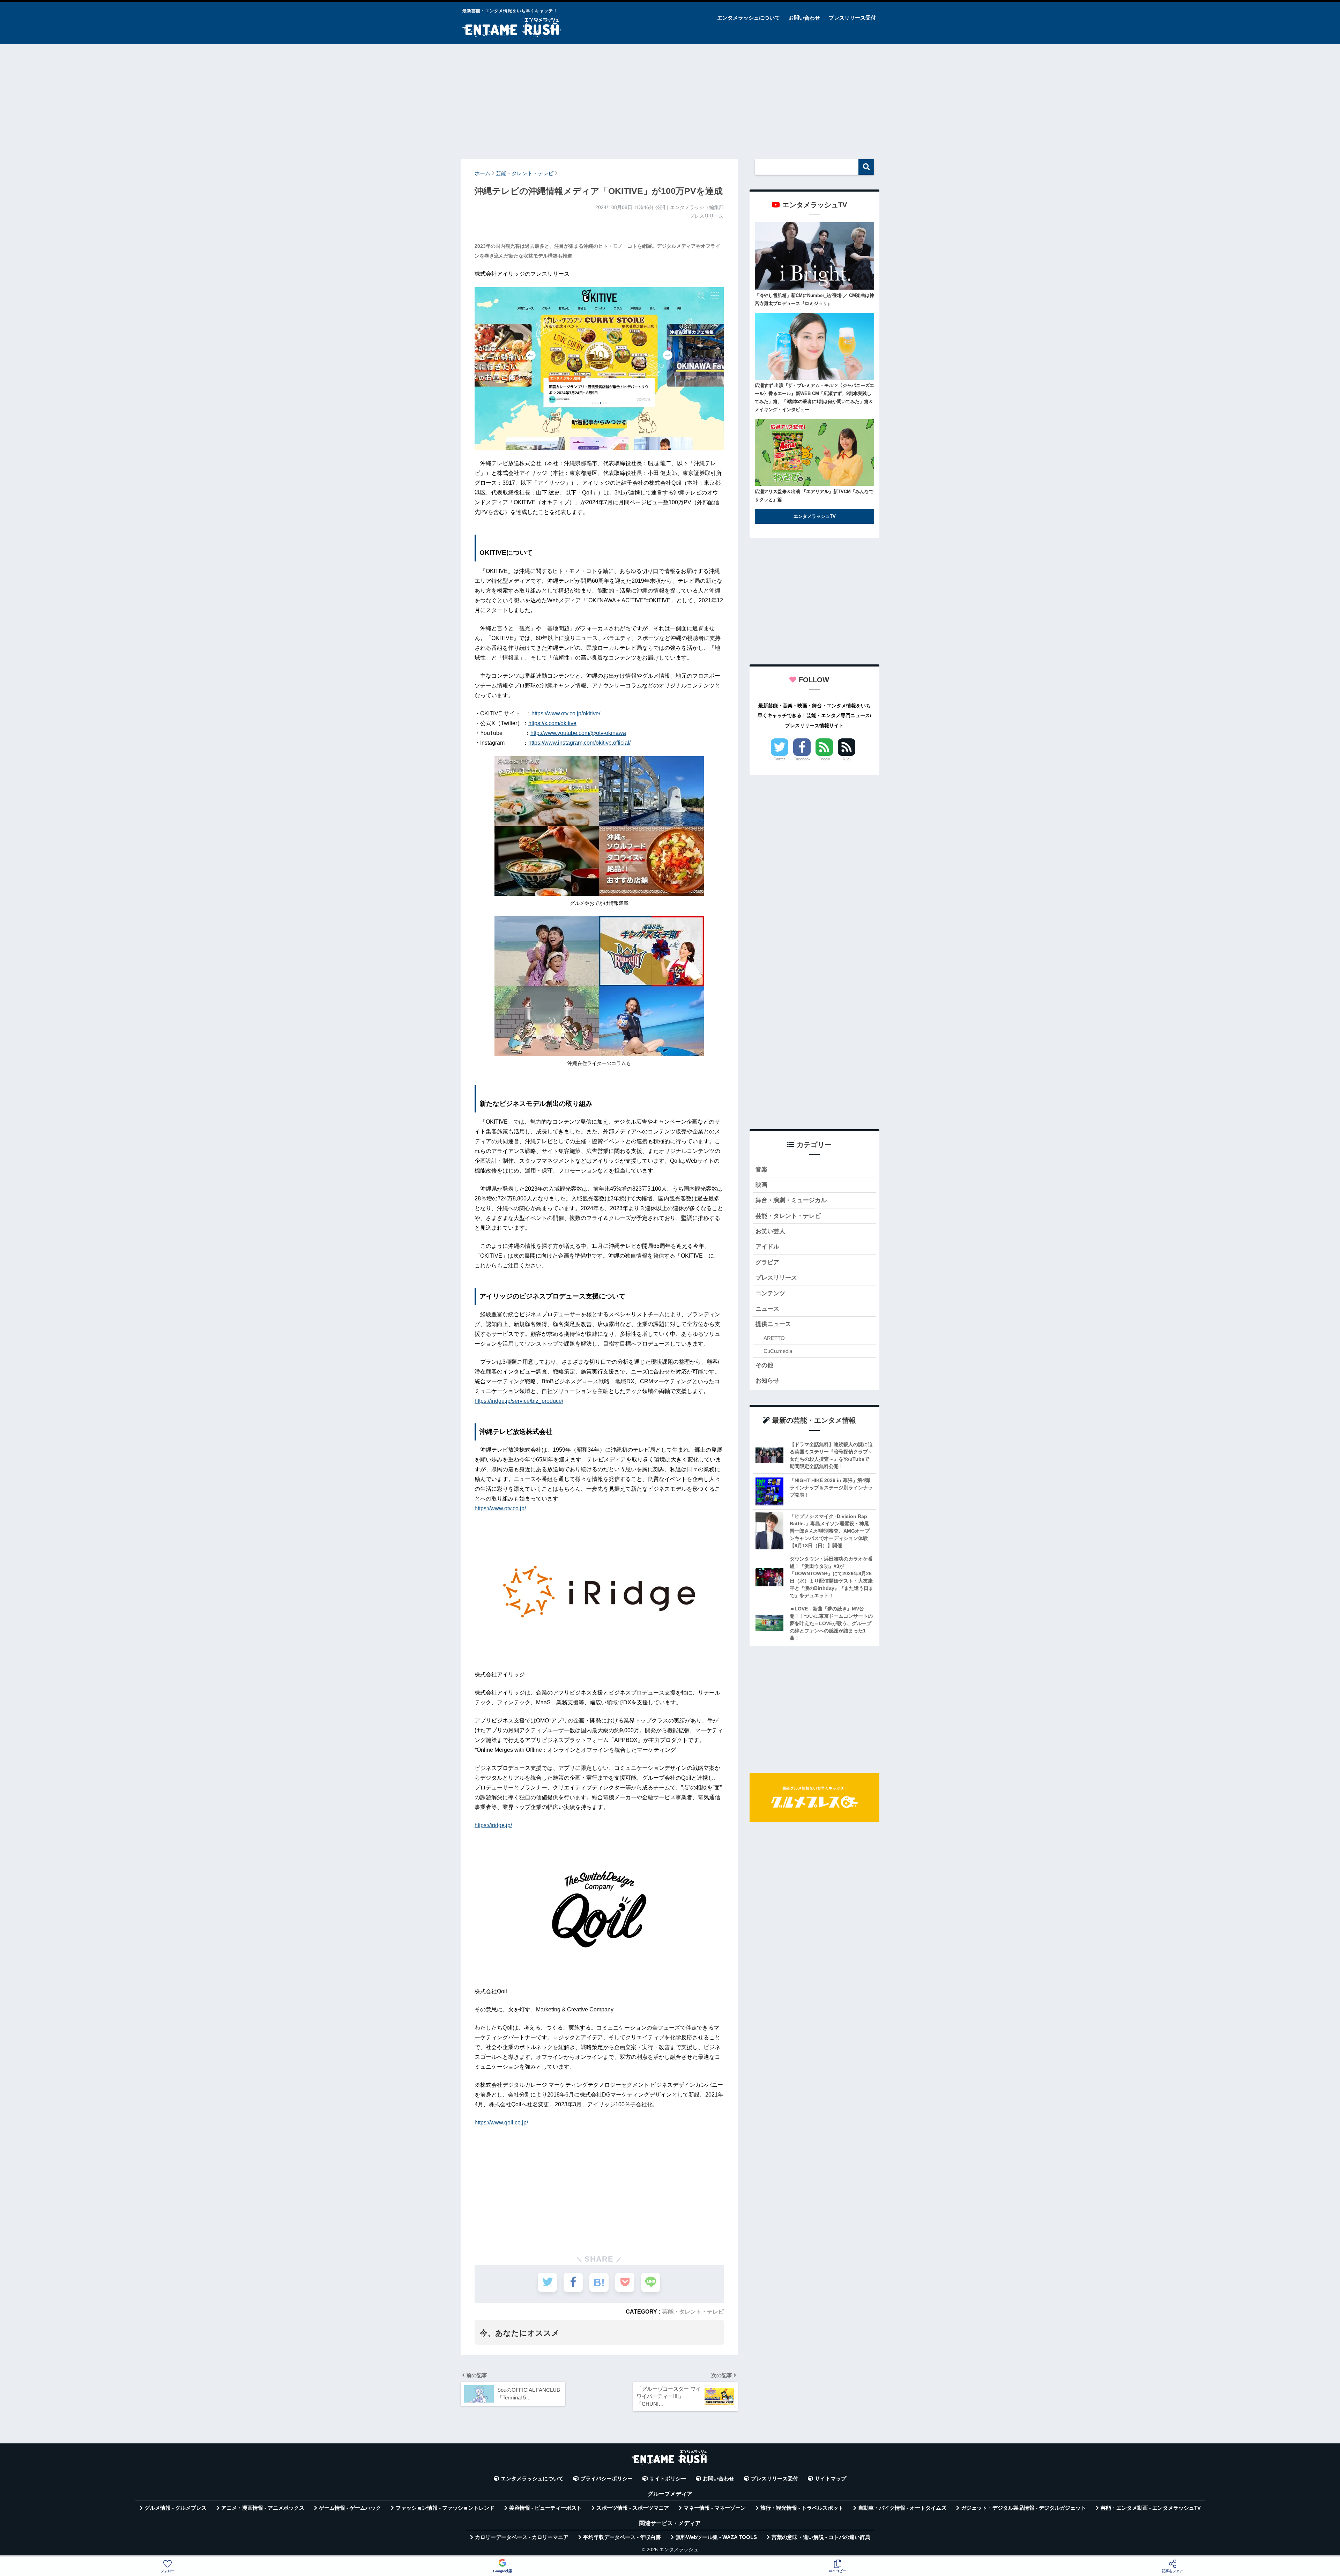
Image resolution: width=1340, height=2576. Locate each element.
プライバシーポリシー (606, 2479)
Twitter (780, 759)
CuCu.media (778, 1351)
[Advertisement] (670, 98)
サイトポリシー (668, 2479)
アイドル (767, 1247)
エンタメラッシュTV (815, 516)
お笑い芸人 (770, 1231)
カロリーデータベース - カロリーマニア (522, 2537)
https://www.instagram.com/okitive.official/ (579, 743)
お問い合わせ (804, 18)
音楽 (761, 1170)
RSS (847, 759)
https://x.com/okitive (552, 723)
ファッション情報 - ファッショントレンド (445, 2508)
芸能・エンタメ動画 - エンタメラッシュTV (1151, 2508)
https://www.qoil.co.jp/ (501, 2123)
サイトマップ (831, 2479)
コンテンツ (770, 1293)
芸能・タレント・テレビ (693, 2311)
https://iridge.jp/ (493, 1825)
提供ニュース (773, 1324)
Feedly (824, 759)
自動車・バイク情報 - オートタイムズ (902, 2508)
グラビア (767, 1262)
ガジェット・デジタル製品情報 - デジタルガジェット (1023, 2508)
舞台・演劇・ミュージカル (791, 1200)
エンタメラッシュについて (749, 18)
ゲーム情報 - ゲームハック (350, 2508)
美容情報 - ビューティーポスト (545, 2508)
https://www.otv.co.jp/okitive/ (566, 713)
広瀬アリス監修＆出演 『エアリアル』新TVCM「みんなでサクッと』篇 (814, 496)
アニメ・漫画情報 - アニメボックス (263, 2508)
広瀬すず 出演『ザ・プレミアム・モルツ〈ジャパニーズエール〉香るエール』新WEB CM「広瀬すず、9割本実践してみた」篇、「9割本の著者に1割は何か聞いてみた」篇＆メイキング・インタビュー (814, 397)
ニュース (767, 1309)
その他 (764, 1365)
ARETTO (774, 1338)
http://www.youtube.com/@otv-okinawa (578, 733)
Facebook (802, 759)
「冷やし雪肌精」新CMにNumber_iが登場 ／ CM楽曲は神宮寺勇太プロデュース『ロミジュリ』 (814, 299)
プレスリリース (776, 1278)
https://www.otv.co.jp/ (500, 1508)
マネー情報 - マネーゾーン (715, 2508)
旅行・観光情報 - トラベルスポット (802, 2508)
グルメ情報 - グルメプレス (176, 2508)
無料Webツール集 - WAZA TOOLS (716, 2537)
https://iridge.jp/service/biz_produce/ (519, 1401)
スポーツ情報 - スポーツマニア (633, 2508)
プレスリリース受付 (852, 18)
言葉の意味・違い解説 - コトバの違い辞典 (821, 2537)
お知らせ (767, 1381)
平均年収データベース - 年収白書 (622, 2537)
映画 (761, 1185)
